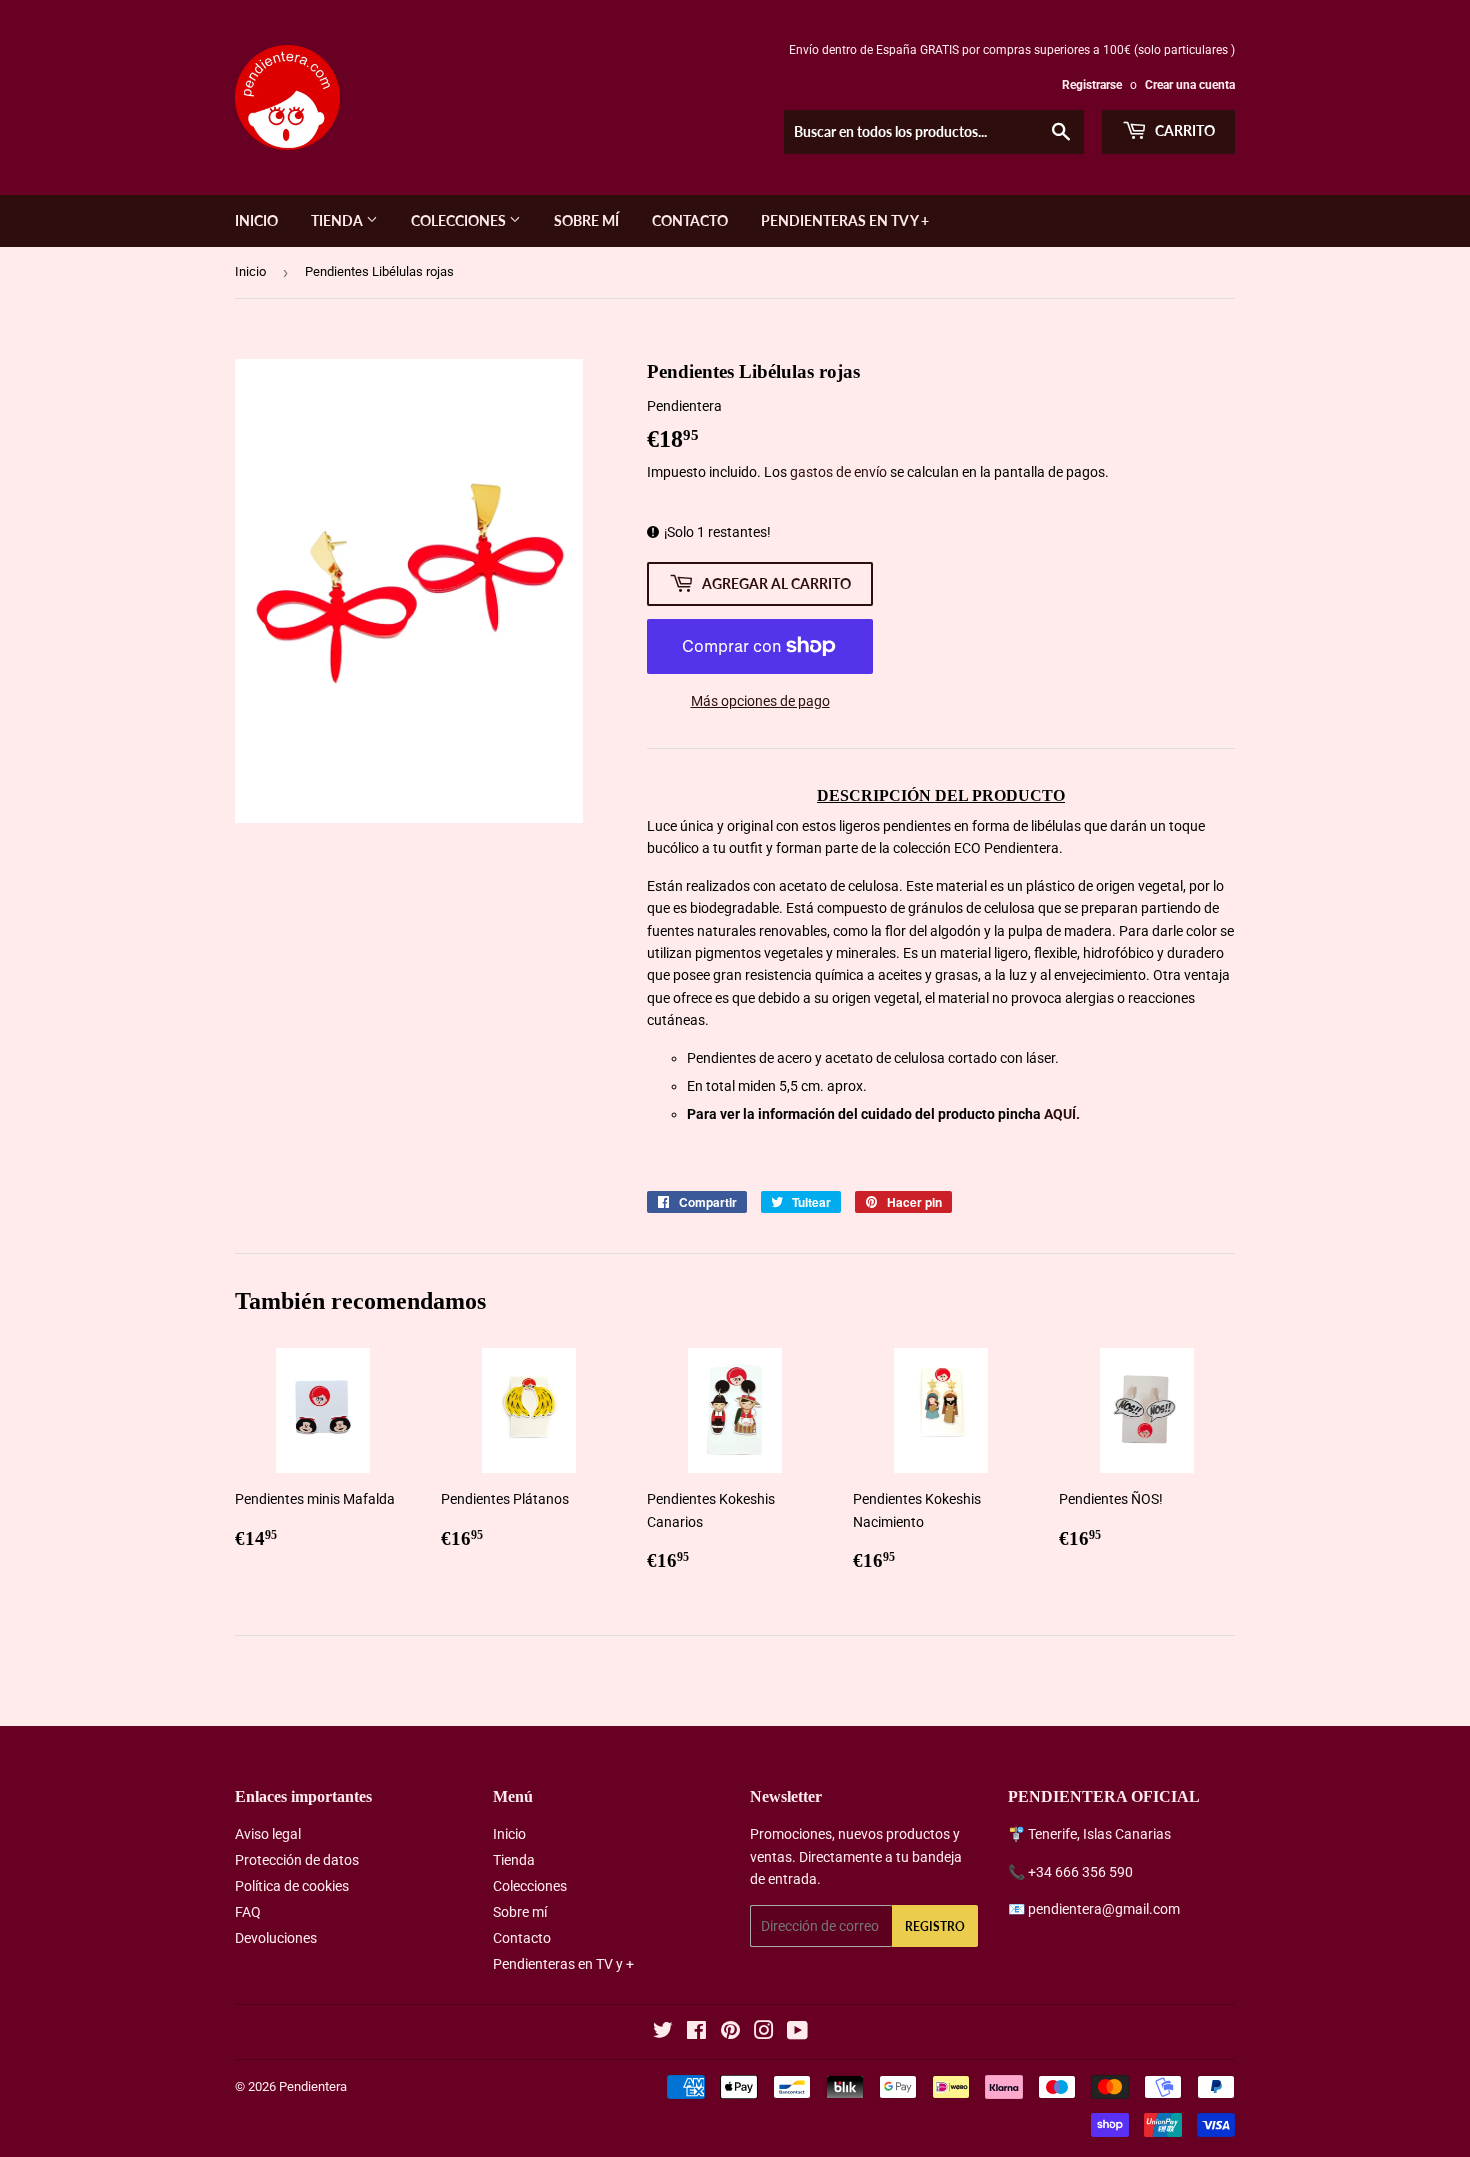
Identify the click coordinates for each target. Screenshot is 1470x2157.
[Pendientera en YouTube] (797, 2033)
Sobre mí (586, 220)
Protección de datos (297, 1860)
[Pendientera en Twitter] (663, 2033)
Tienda (338, 220)
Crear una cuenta (1190, 85)
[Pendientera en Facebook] (696, 2033)
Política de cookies (292, 1886)
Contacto (690, 220)
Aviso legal (268, 1834)
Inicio (256, 220)
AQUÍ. (1062, 1114)
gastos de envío (838, 472)
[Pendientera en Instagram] (764, 2033)
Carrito (1183, 130)
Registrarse (1092, 85)
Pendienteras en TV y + (845, 220)
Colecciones (460, 220)
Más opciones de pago (760, 701)
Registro (935, 1926)
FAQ (248, 1912)
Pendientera (313, 2086)
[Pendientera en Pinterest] (730, 2033)
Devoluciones (276, 1938)
